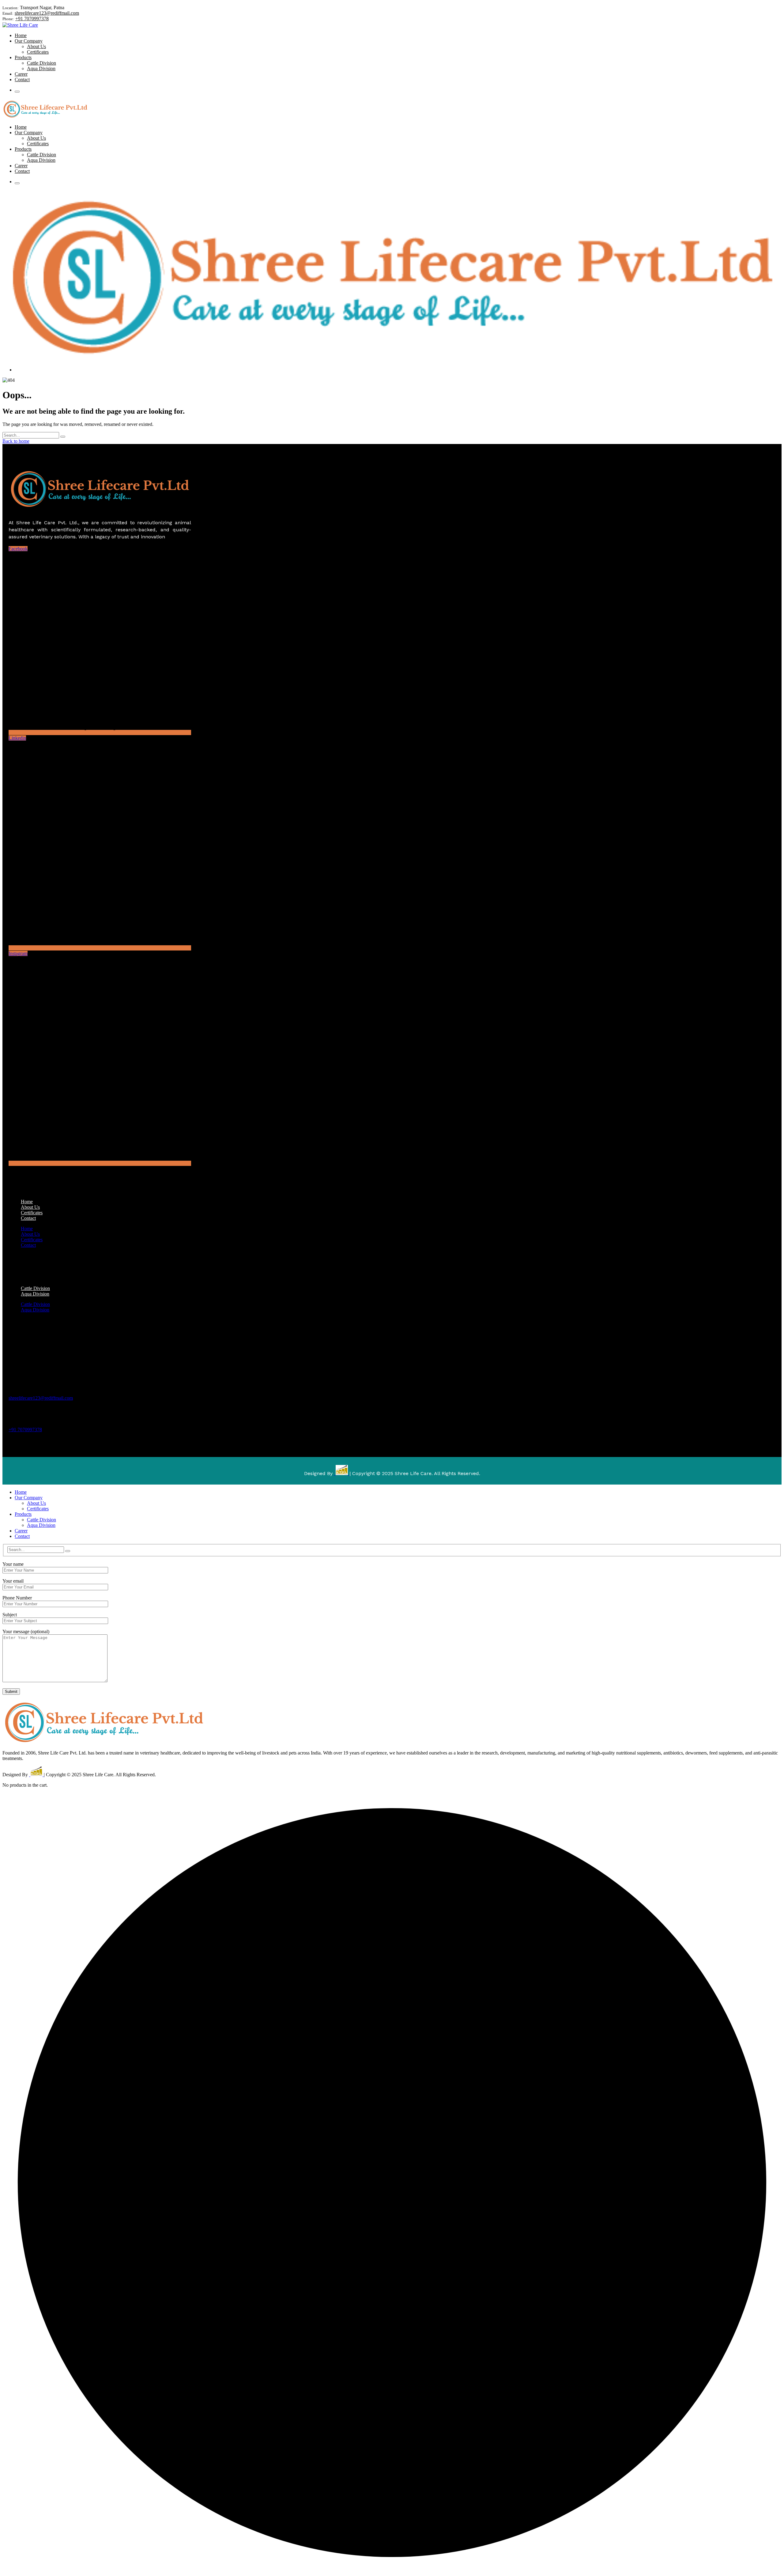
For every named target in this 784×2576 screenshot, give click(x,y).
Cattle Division (35, 1304)
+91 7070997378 (32, 19)
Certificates (32, 1240)
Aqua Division (35, 1294)
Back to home (16, 441)
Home (27, 1229)
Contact (28, 1218)
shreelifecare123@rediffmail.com (47, 13)
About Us (30, 1234)
